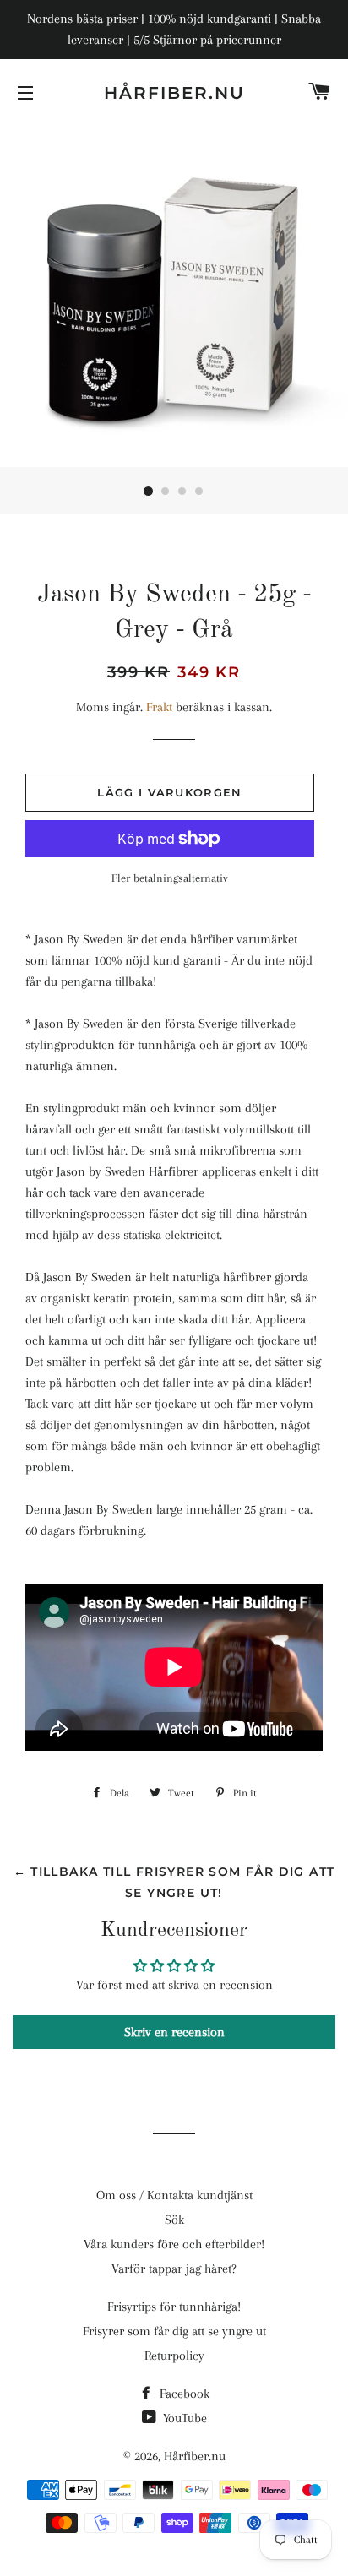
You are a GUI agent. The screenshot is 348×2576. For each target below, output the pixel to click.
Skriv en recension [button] (174, 2032)
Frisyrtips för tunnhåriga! (174, 2307)
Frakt (159, 707)
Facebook (183, 2394)
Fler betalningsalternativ (170, 878)
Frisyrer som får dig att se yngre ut (174, 2331)
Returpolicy (174, 2356)
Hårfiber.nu (174, 93)
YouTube (183, 2418)
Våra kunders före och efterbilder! (174, 2244)
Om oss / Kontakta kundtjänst (174, 2195)
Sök (174, 2220)
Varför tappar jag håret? (174, 2269)
